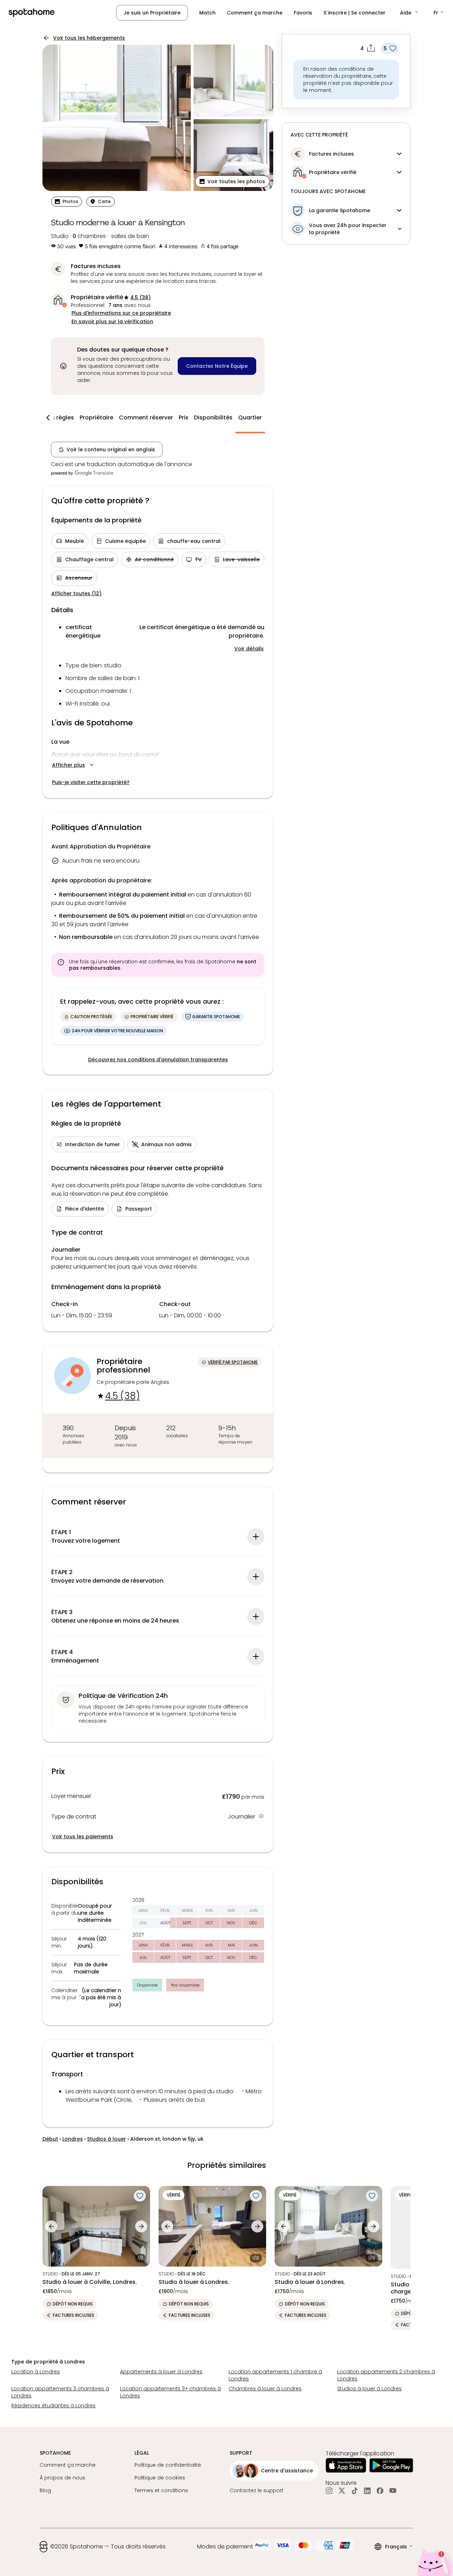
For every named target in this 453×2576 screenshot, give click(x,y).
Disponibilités (213, 417)
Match (207, 13)
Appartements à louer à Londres (161, 2372)
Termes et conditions (161, 2490)
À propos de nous (62, 2478)
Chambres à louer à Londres (265, 2389)
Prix (184, 417)
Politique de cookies (160, 2478)
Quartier (250, 417)
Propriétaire (96, 417)
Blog (45, 2490)
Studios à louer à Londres (369, 2389)
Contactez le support (257, 2490)
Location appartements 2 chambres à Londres (386, 2375)
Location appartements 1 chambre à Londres (275, 2375)
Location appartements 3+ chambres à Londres (170, 2392)
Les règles (60, 417)
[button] (409, 13)
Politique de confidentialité (168, 2465)
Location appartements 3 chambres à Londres (60, 2392)
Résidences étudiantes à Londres (53, 2406)
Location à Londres (36, 2372)
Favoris (303, 13)
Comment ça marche (255, 13)
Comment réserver (146, 417)
